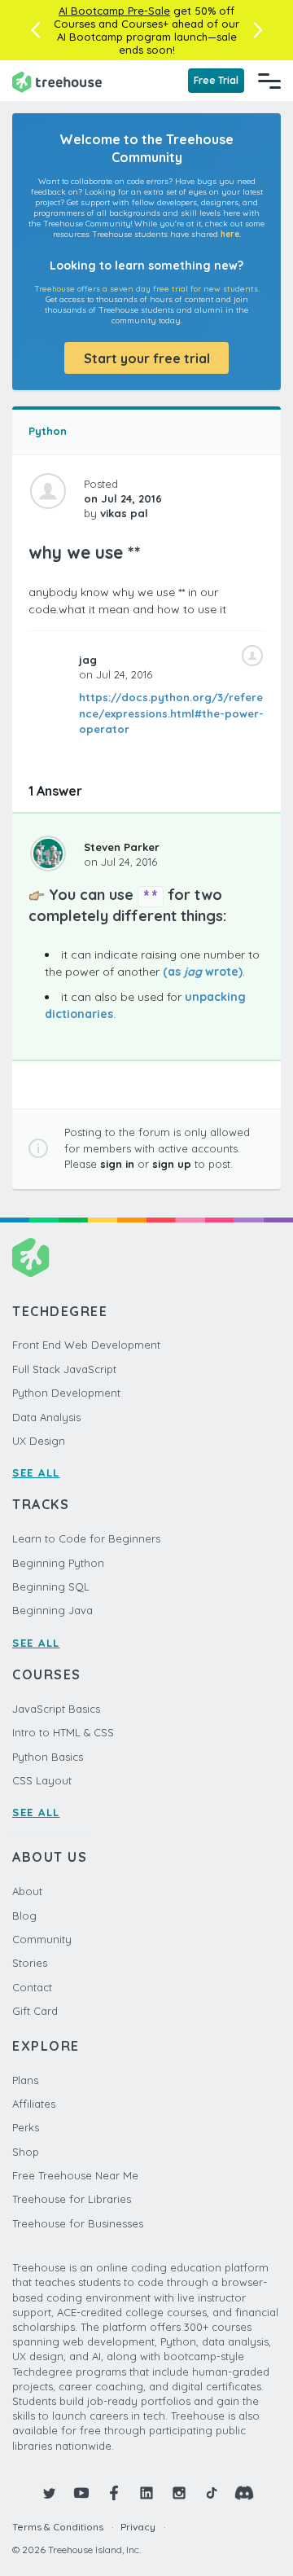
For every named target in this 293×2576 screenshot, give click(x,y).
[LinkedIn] (146, 2493)
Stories (30, 1963)
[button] (35, 30)
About (27, 1891)
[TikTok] (212, 2493)
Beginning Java (52, 1610)
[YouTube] (81, 2493)
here (230, 234)
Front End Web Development (86, 1345)
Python (48, 431)
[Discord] (244, 2493)
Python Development (66, 1393)
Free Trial (216, 80)
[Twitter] (49, 2493)
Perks (26, 2127)
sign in (117, 1164)
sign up (172, 1164)
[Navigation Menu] (269, 81)
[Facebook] (114, 2493)
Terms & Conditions (58, 2527)
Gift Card (35, 2011)
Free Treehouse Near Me (75, 2175)
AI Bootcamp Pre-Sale (114, 11)
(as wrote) (203, 972)
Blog (24, 1916)
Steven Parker (122, 847)
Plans (25, 2080)
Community (42, 1939)
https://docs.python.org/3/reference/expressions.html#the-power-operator (171, 713)
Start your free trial (147, 358)
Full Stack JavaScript (64, 1369)
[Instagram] (179, 2493)
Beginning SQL (51, 1586)
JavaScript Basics (56, 1709)
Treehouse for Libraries (72, 2199)
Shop (26, 2152)
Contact (32, 1987)
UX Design (39, 1441)
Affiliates (34, 2104)
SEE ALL (36, 1472)
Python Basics (48, 1757)
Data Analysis (46, 1417)
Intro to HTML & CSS (63, 1732)
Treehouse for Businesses (78, 2223)
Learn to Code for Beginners (86, 1538)
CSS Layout (42, 1780)
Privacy (138, 2527)
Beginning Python (58, 1563)
